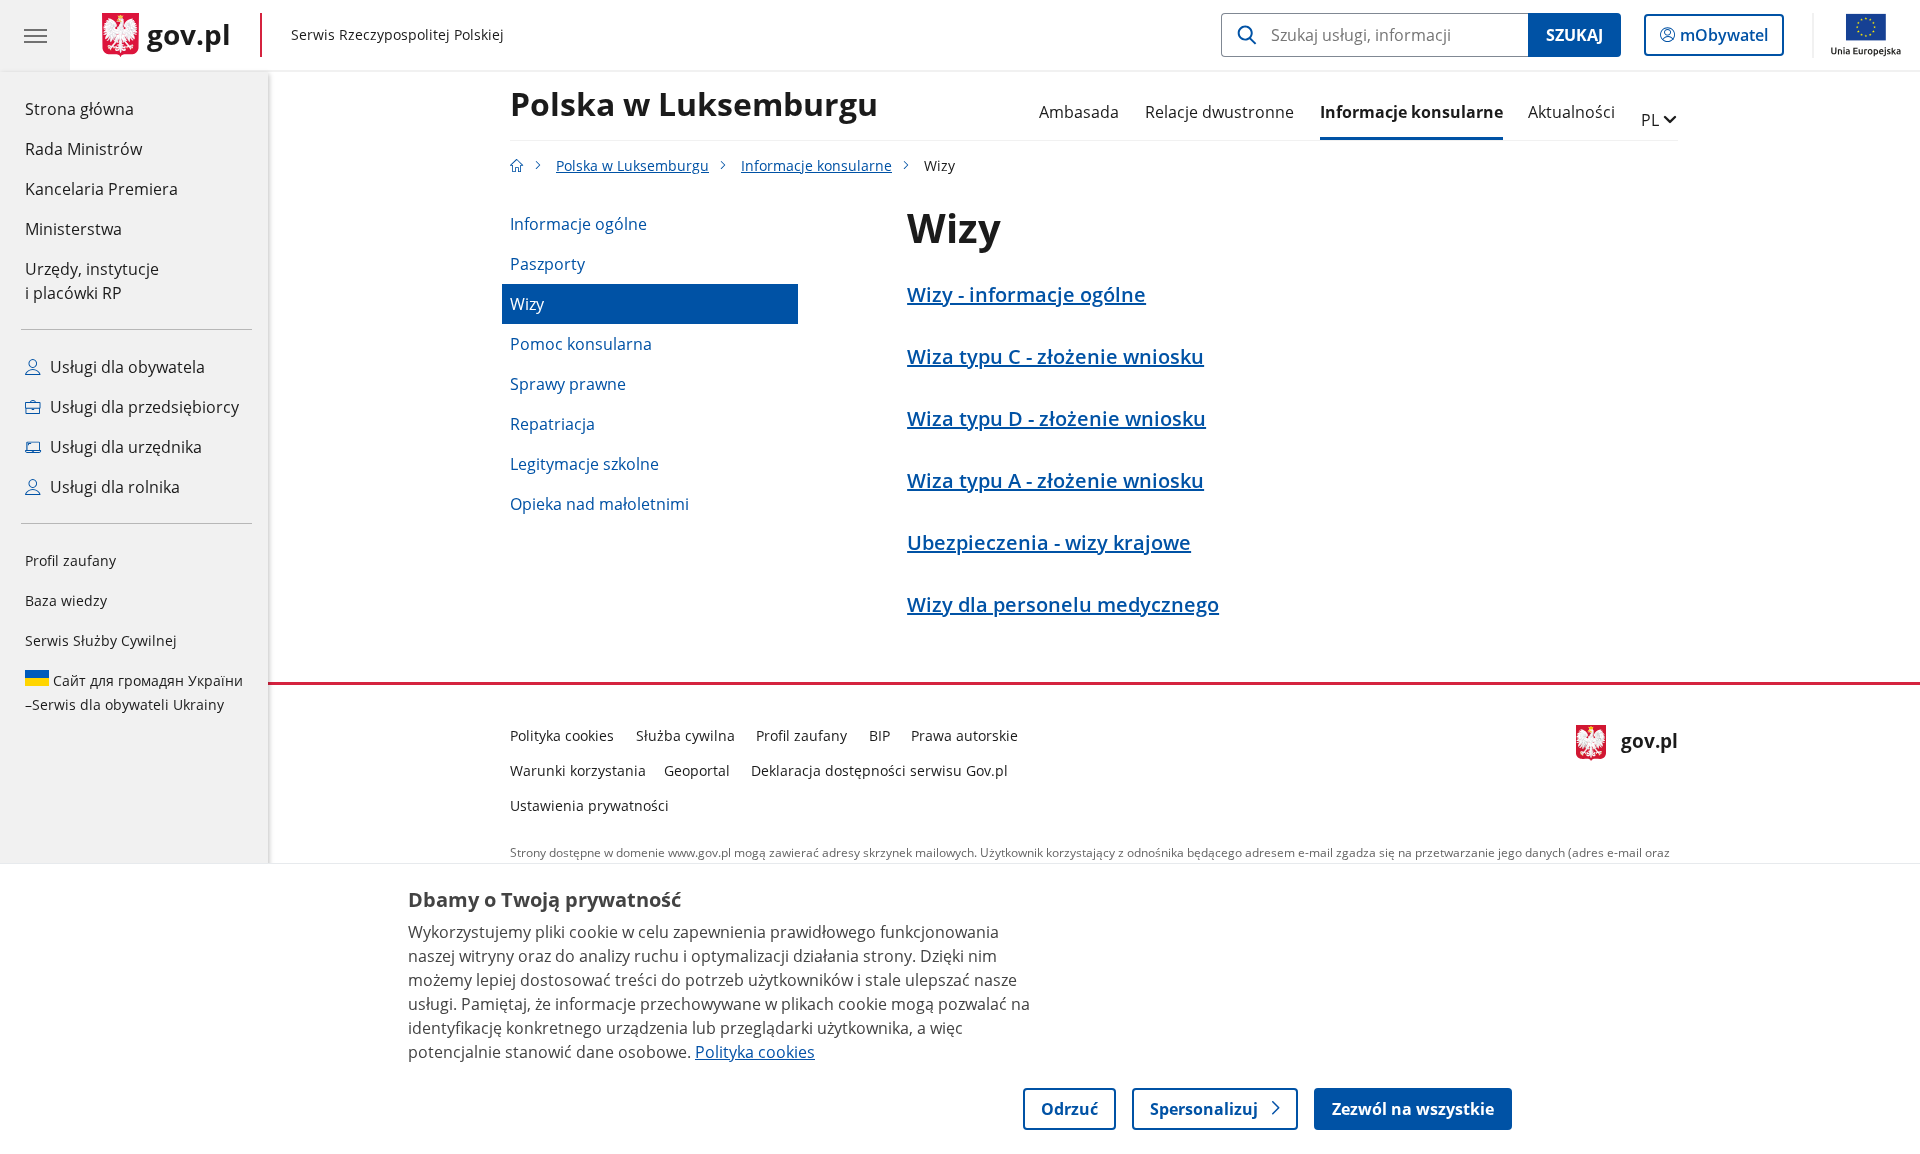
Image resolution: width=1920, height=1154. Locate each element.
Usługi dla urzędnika (124, 447)
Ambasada (1079, 112)
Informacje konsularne (1411, 112)
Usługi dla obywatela (125, 367)
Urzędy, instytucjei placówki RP (92, 281)
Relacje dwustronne (1219, 112)
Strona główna (101, 108)
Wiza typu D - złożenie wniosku (1056, 419)
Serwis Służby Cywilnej (101, 640)
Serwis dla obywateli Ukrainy (134, 692)
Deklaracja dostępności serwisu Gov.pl (879, 770)
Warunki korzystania (578, 770)
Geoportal (697, 770)
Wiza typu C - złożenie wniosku (1055, 357)
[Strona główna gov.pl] (517, 165)
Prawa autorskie (964, 735)
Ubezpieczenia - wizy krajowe (1049, 543)
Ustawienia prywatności (589, 805)
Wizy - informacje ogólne (1026, 295)
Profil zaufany (70, 560)
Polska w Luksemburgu (694, 105)
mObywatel (1723, 39)
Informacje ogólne (578, 224)
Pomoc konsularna (581, 344)
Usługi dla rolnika (113, 487)
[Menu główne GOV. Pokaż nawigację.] (35, 35)
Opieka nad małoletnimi (599, 504)
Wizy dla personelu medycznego (1063, 605)
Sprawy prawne (568, 384)
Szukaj (1574, 35)
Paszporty (547, 264)
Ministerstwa (73, 229)
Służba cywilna (685, 735)
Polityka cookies (562, 735)
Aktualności (1571, 112)
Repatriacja (552, 424)
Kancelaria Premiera (101, 189)
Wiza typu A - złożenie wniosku (1055, 481)
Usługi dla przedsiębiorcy (142, 407)
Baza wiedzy (66, 600)
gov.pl (1649, 766)
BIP (879, 735)
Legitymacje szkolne (584, 464)
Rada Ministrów (83, 149)
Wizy (527, 304)
